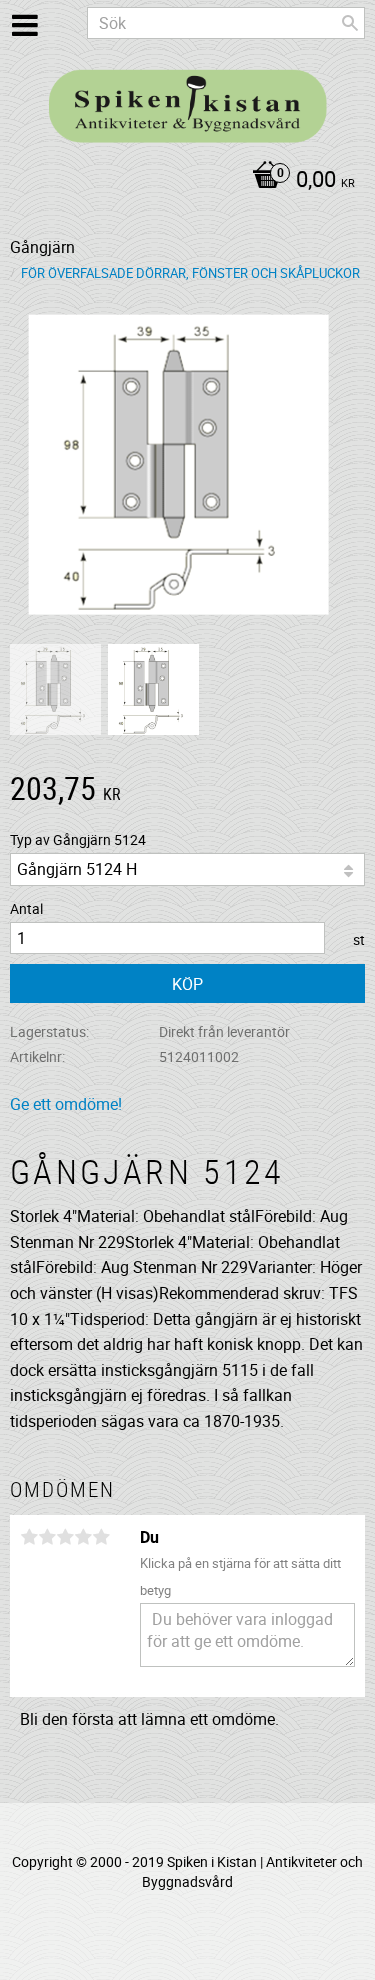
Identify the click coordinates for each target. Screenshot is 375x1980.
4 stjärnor (83, 1537)
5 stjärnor (101, 1537)
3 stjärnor (65, 1537)
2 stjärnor (47, 1537)
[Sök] (350, 23)
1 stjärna (29, 1537)
